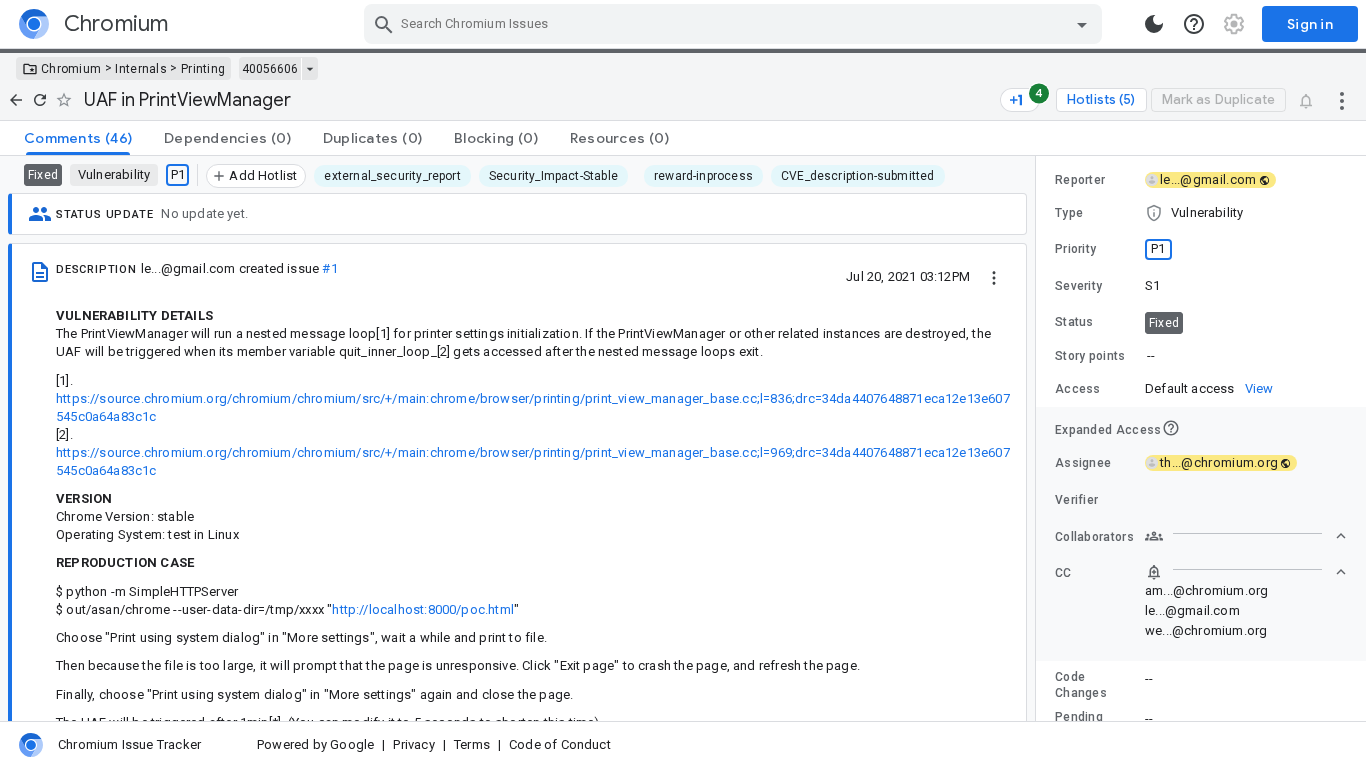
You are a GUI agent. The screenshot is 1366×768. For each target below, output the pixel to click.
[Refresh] (40, 100)
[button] (1201, 213)
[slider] (1039, 438)
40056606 (270, 69)
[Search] (384, 24)
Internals (141, 69)
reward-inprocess (703, 176)
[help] (1194, 24)
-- (1151, 355)
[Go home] (16, 100)
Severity (1078, 286)
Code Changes (1081, 685)
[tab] (78, 138)
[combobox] (735, 24)
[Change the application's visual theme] (1154, 24)
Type (1069, 213)
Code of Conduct (560, 744)
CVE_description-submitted (858, 176)
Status (1074, 322)
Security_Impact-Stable (553, 176)
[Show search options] (1082, 24)
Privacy (413, 744)
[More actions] (1342, 100)
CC (1063, 573)
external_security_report (392, 176)
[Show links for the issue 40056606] (309, 69)
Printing (203, 69)
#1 (329, 268)
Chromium (71, 69)
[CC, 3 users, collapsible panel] (1246, 572)
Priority (1075, 249)
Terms (472, 744)
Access (1078, 389)
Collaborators (1094, 537)
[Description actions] (994, 276)
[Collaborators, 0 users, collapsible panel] (1246, 536)
